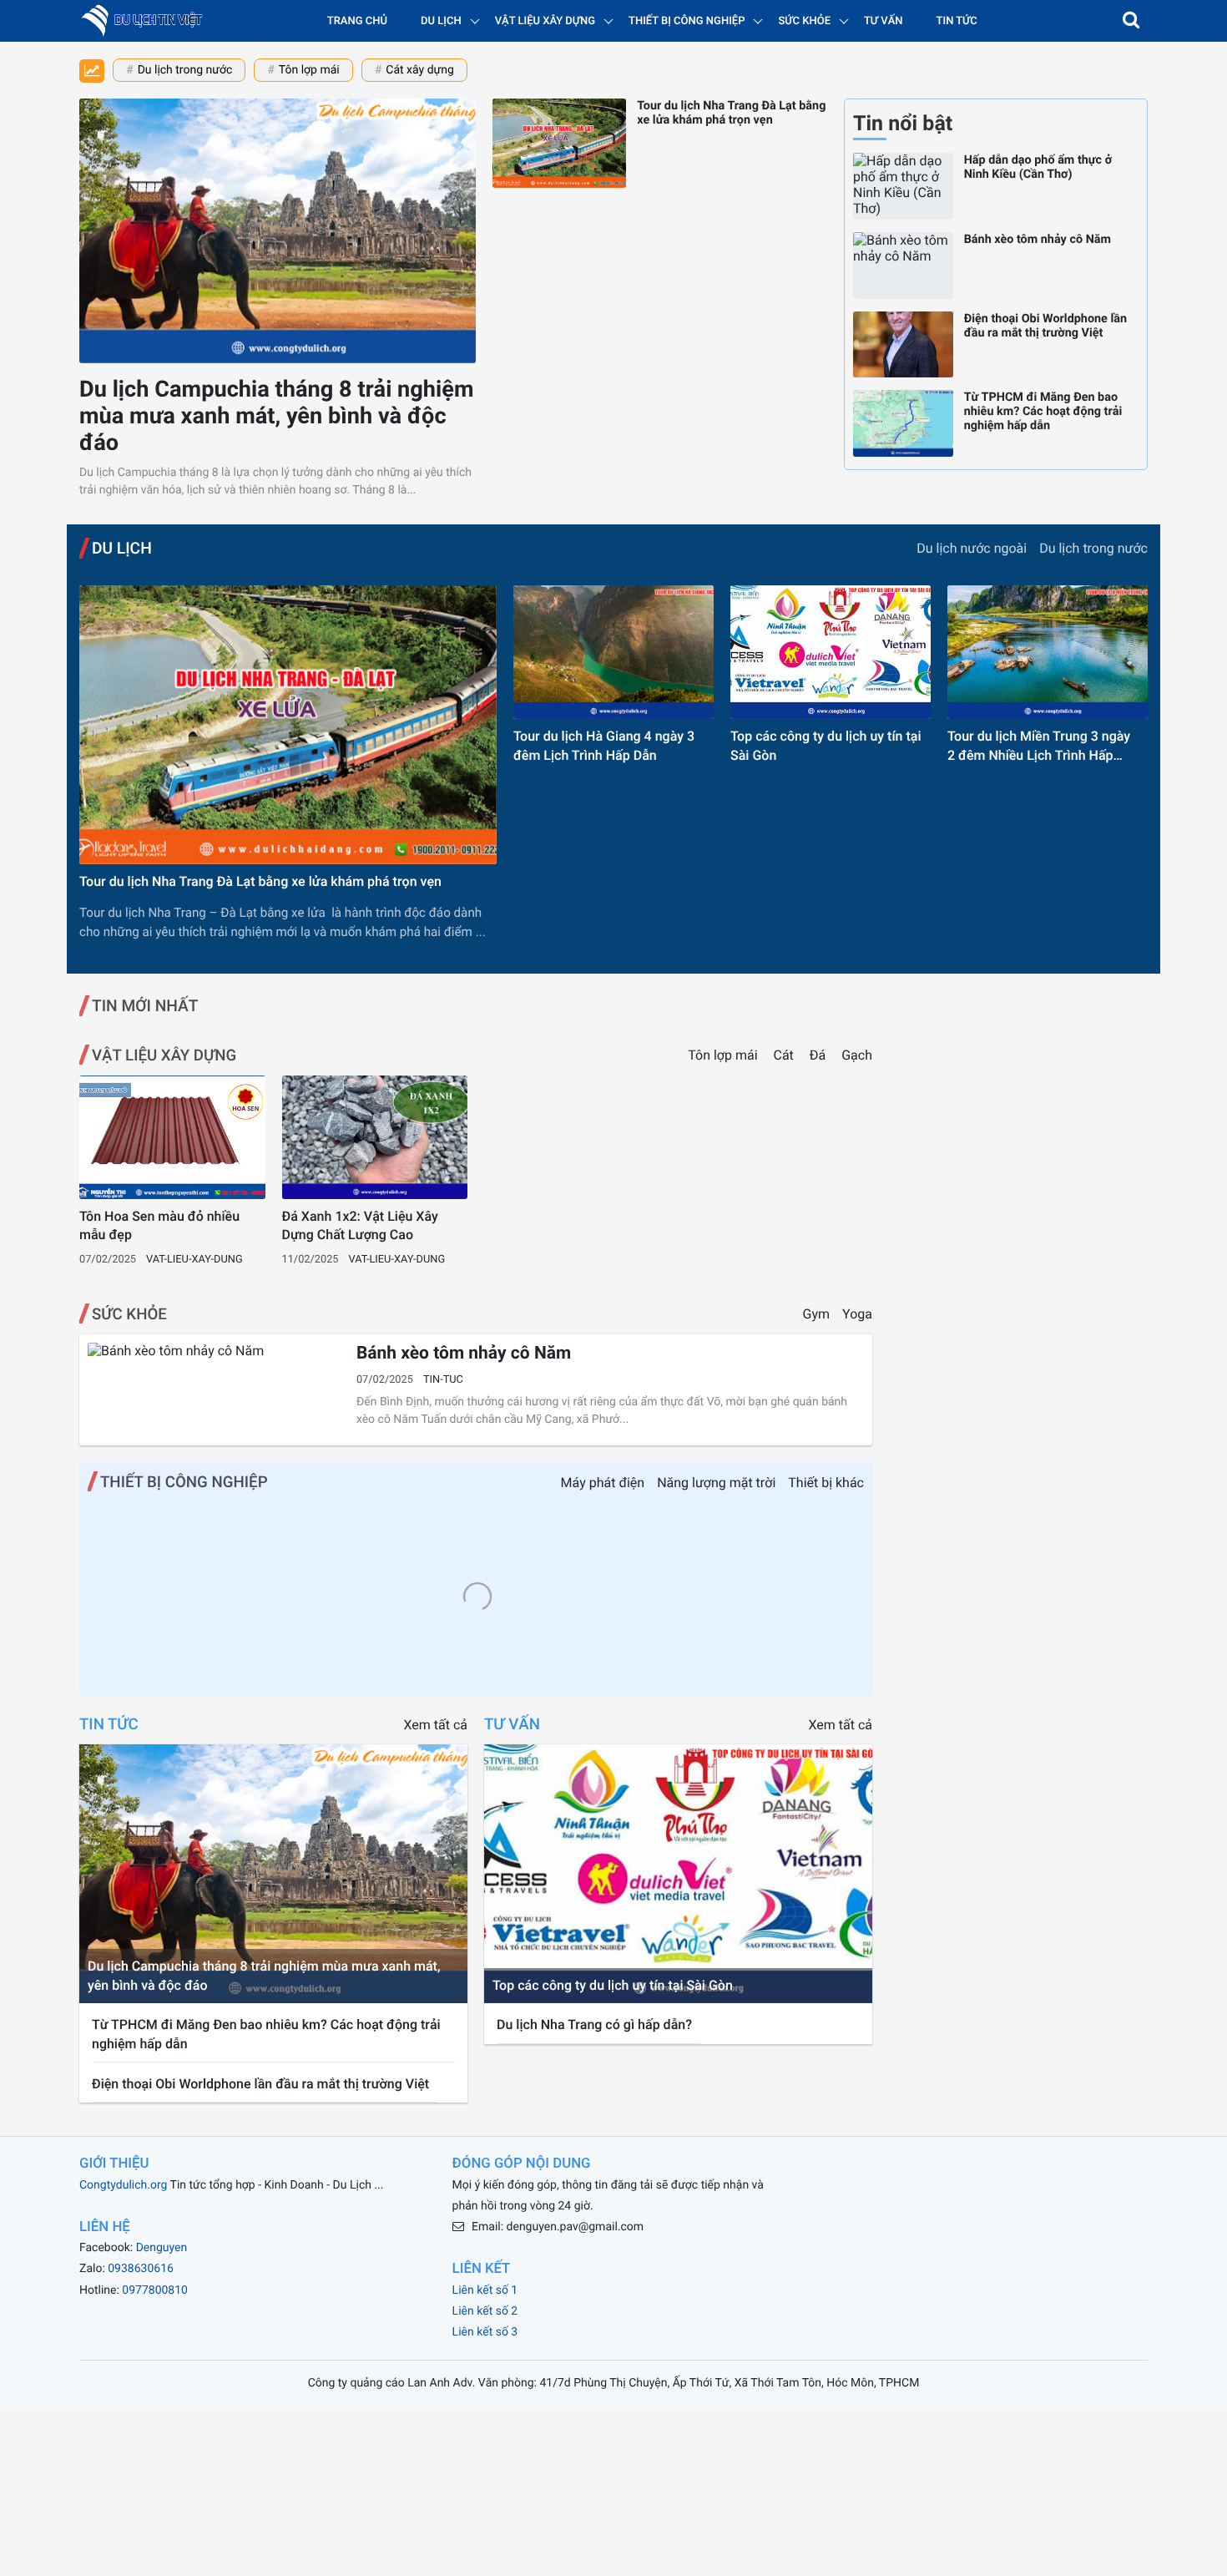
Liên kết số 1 (485, 2290)
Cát (785, 1055)
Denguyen (162, 2248)
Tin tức (957, 21)
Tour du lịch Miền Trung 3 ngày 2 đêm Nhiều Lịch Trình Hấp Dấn (1039, 746)
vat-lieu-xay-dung (194, 1260)
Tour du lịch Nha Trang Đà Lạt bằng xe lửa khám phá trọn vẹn (731, 113)
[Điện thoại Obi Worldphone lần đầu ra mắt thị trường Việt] (903, 345)
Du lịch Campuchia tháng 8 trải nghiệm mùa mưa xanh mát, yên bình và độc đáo (277, 416)
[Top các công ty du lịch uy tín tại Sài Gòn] (831, 652)
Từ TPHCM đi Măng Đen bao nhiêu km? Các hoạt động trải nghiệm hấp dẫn (1043, 411)
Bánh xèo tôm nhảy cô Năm (1038, 239)
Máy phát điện (603, 1483)
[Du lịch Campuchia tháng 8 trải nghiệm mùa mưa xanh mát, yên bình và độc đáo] (278, 231)
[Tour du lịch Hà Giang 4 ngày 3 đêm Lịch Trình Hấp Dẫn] (613, 652)
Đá (819, 1055)
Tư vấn (884, 21)
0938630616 (141, 2269)
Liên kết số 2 (485, 2311)
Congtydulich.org (123, 2185)
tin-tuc (443, 1380)
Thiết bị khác (826, 1483)
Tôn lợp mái (309, 70)
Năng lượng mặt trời (716, 1483)
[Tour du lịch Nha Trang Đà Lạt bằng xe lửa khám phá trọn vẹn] (559, 143)
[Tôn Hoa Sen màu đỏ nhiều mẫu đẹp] (172, 1137)
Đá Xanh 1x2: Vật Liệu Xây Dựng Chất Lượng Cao (360, 1225)
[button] (1131, 21)
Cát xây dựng (419, 70)
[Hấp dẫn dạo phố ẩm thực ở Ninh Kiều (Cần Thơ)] (903, 186)
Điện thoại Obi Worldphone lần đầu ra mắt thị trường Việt (1045, 326)
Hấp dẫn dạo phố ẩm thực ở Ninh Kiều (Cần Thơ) (1038, 167)
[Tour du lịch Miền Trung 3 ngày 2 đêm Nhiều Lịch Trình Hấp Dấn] (1048, 652)
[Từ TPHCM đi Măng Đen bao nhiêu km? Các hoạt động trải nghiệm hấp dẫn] (903, 423)
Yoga (857, 1314)
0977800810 (155, 2290)
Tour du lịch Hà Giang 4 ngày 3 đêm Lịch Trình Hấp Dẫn (604, 745)
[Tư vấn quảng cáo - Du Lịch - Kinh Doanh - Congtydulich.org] (146, 21)
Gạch (857, 1055)
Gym (817, 1314)
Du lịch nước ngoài (972, 548)
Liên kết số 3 (485, 2332)
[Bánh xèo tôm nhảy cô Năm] (903, 266)
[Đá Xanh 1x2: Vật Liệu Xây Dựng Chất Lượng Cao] (375, 1137)
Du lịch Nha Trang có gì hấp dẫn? (594, 2024)
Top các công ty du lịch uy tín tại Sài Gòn (826, 745)
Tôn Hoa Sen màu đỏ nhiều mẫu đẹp (159, 1225)
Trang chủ (357, 21)
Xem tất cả (436, 1725)
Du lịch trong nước (185, 70)
